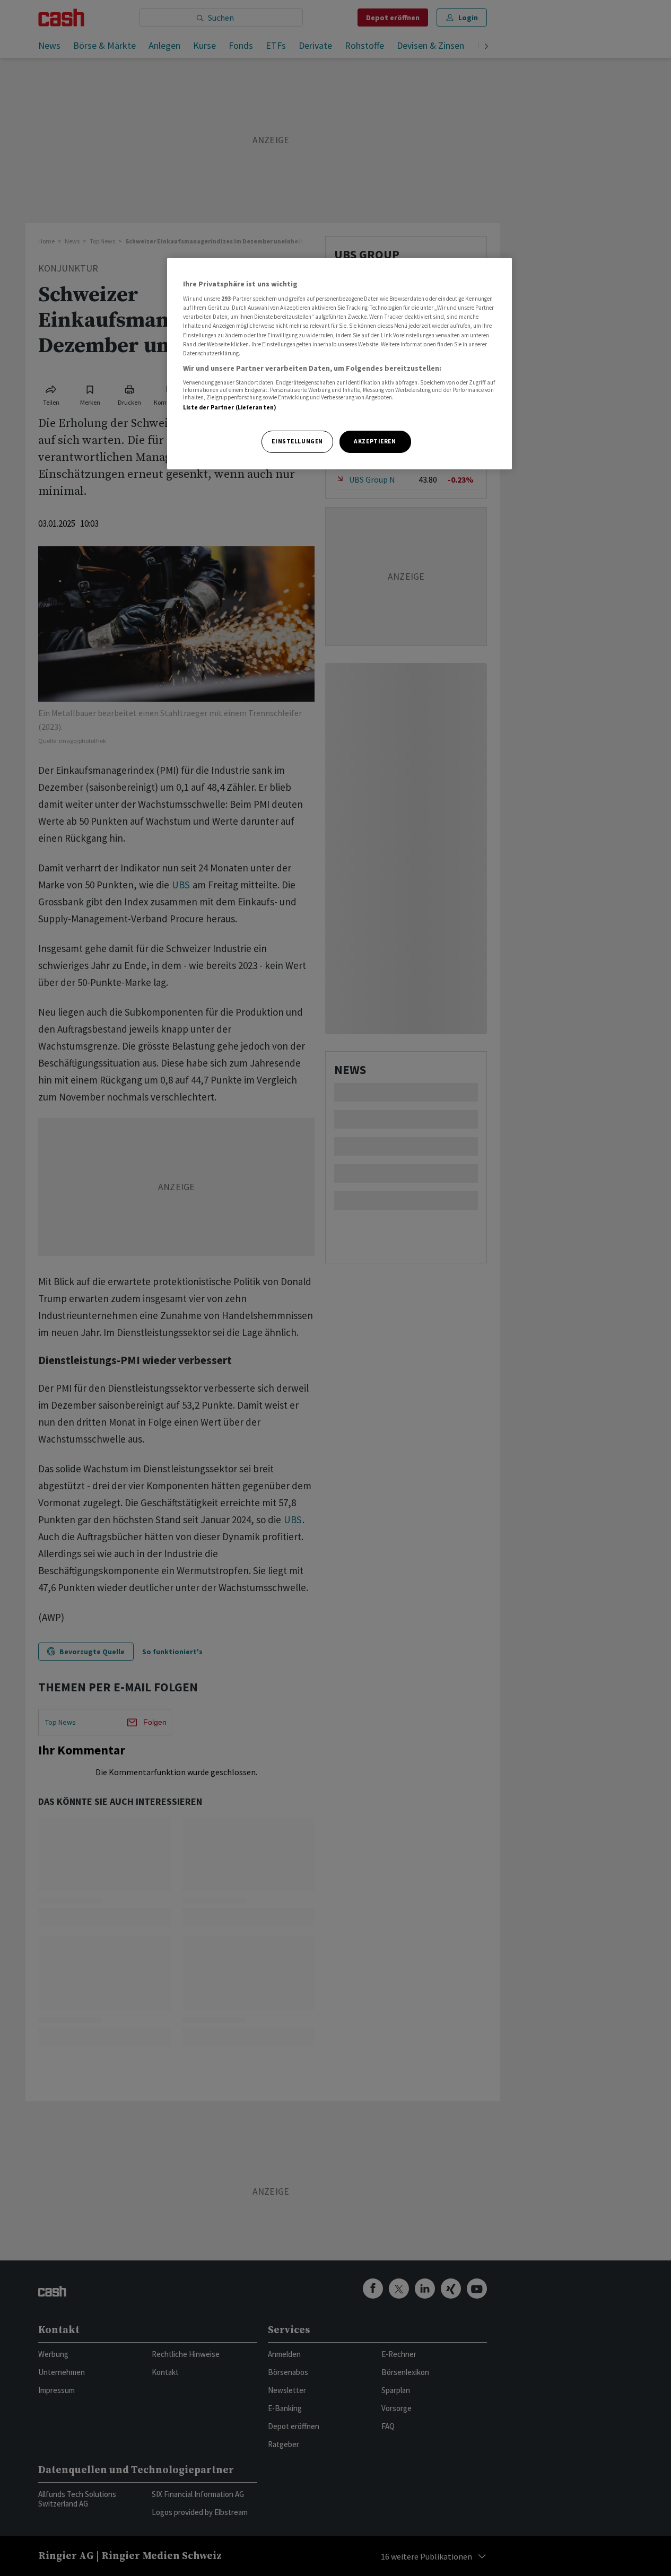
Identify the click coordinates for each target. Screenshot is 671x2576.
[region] (339, 364)
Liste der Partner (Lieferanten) (230, 407)
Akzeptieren (375, 441)
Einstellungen (297, 441)
